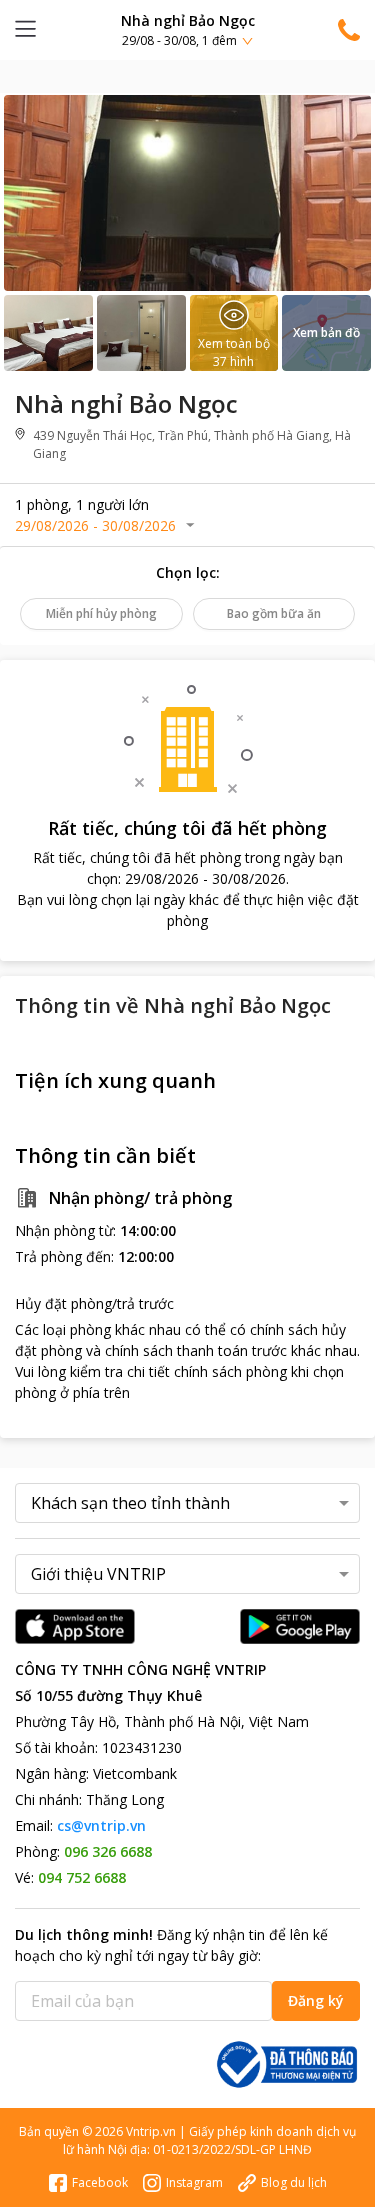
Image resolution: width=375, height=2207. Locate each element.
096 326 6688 (108, 1851)
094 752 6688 (82, 1877)
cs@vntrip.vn (101, 1825)
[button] (187, 29)
